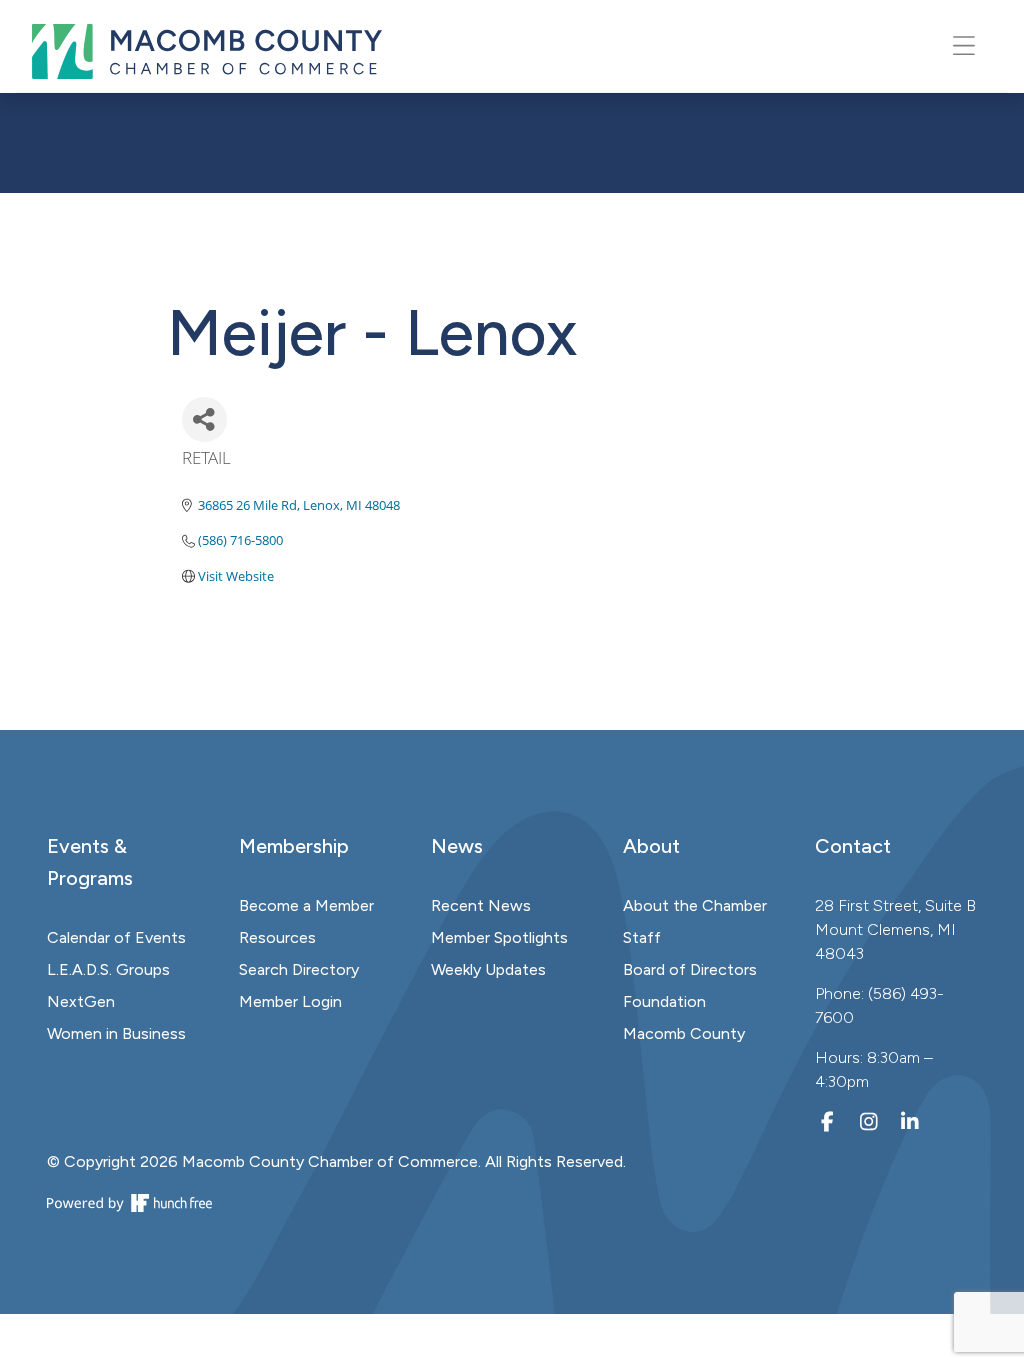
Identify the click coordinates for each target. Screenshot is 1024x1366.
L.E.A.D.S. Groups (108, 969)
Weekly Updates (488, 969)
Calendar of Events (116, 937)
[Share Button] (204, 419)
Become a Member (306, 905)
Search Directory (299, 969)
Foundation (664, 1001)
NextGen (81, 1001)
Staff (642, 937)
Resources (277, 937)
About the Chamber (695, 905)
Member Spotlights (499, 937)
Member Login (290, 1001)
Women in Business (116, 1033)
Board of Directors (690, 969)
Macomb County (684, 1033)
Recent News (481, 905)
